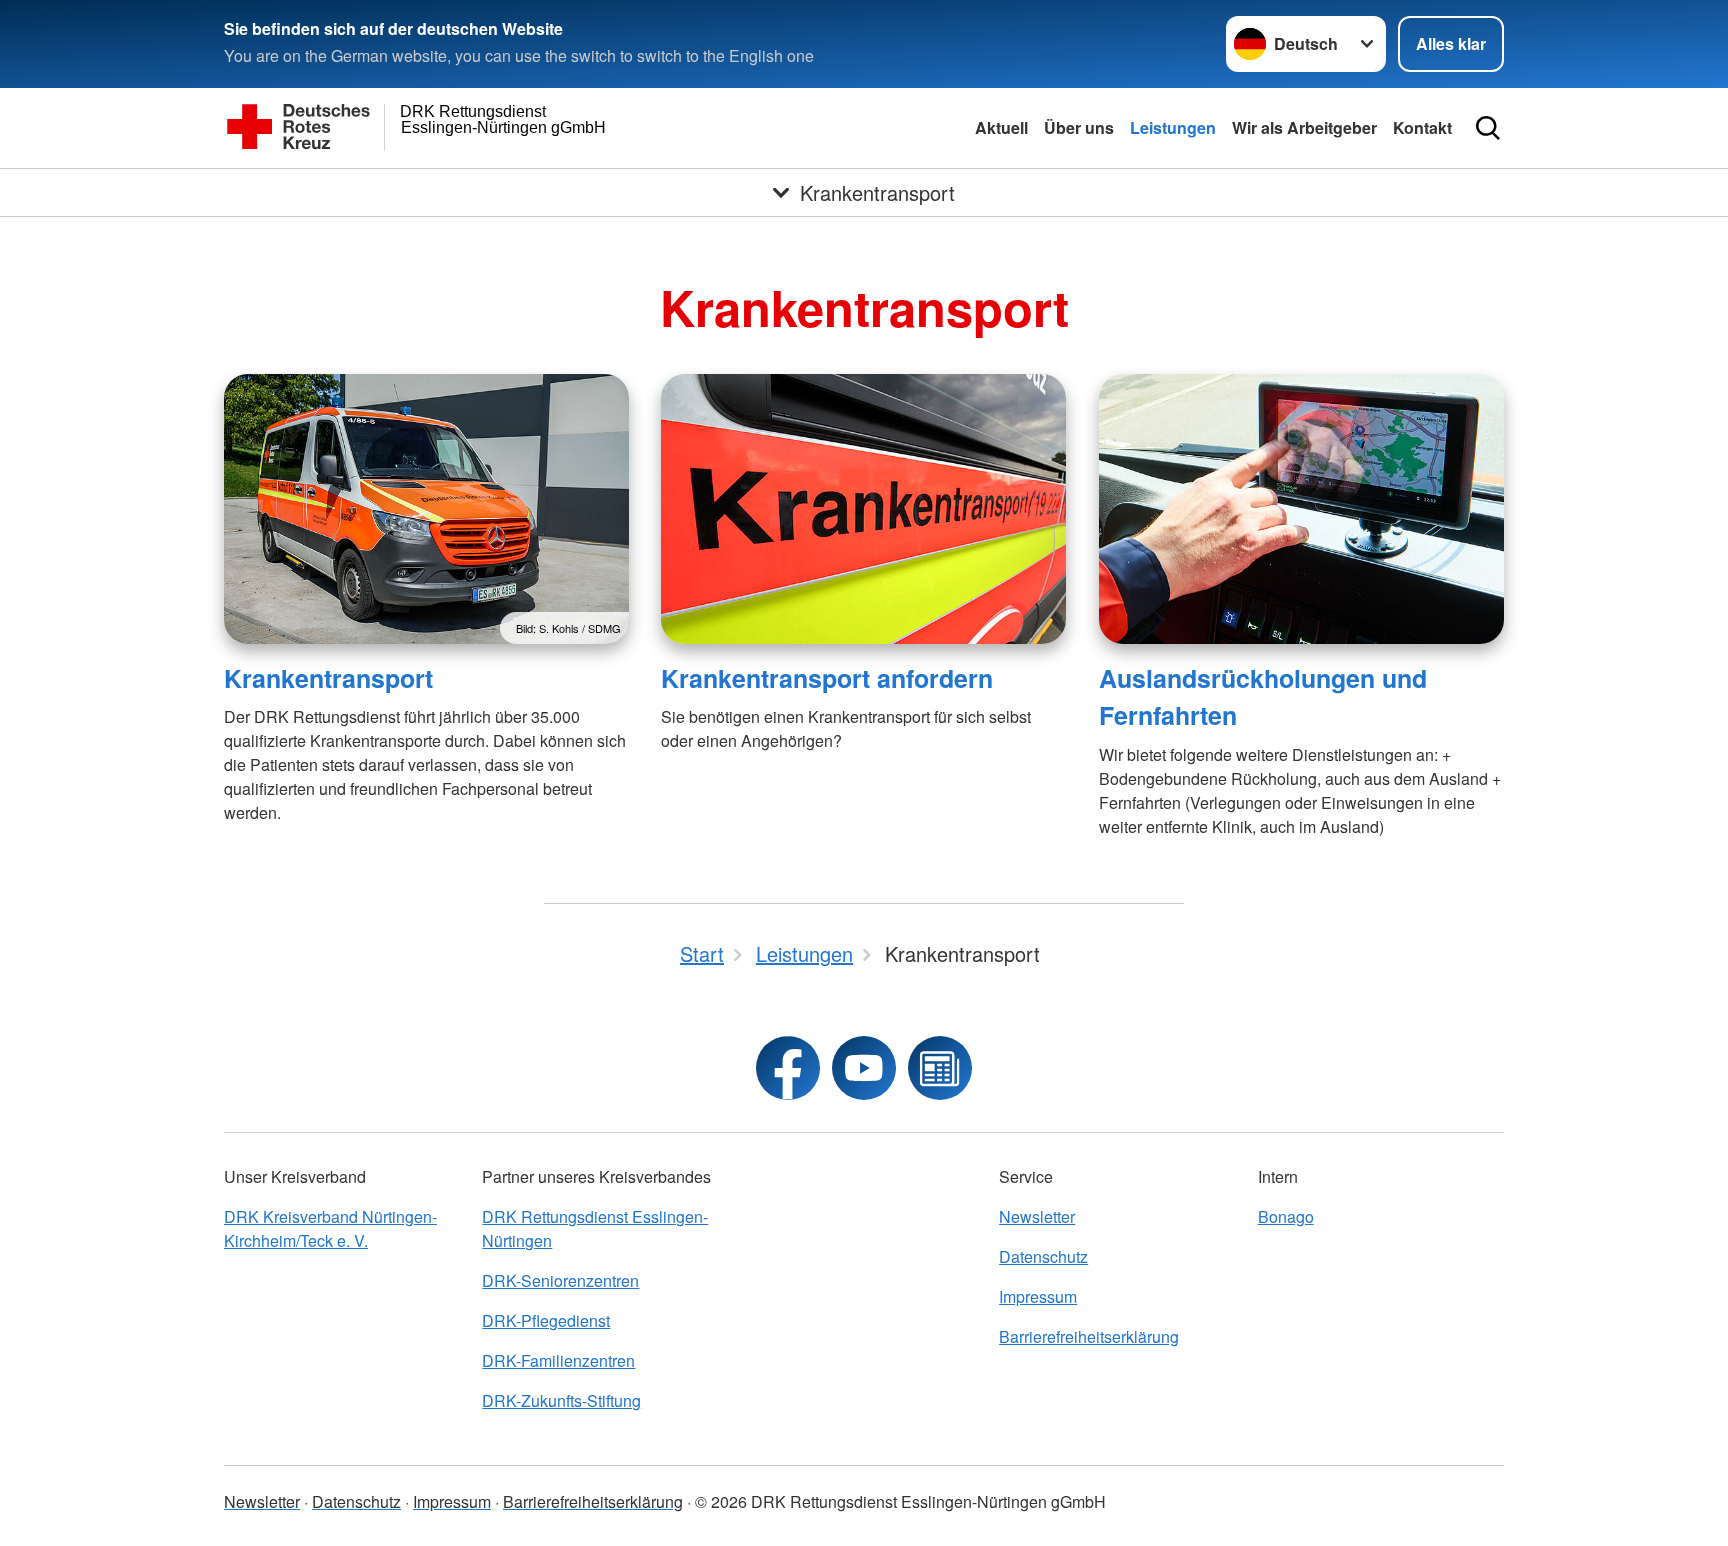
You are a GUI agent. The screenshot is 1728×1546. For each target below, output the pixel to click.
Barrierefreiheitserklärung (1089, 1336)
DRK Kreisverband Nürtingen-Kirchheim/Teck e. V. (330, 1228)
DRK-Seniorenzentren (560, 1280)
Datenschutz (1043, 1256)
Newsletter (1037, 1216)
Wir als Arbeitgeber (1304, 127)
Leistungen (1173, 127)
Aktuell (1001, 127)
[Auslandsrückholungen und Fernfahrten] (1301, 509)
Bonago (1286, 1216)
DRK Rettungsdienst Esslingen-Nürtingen (595, 1228)
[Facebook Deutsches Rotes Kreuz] (788, 1068)
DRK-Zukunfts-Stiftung (561, 1400)
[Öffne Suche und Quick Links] (1488, 128)
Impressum (1038, 1296)
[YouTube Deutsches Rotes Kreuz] (864, 1068)
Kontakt (1422, 127)
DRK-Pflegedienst (546, 1320)
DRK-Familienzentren (558, 1360)
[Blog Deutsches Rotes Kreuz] (940, 1068)
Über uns (1079, 127)
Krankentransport (328, 678)
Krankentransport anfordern (827, 678)
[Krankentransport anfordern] (863, 509)
